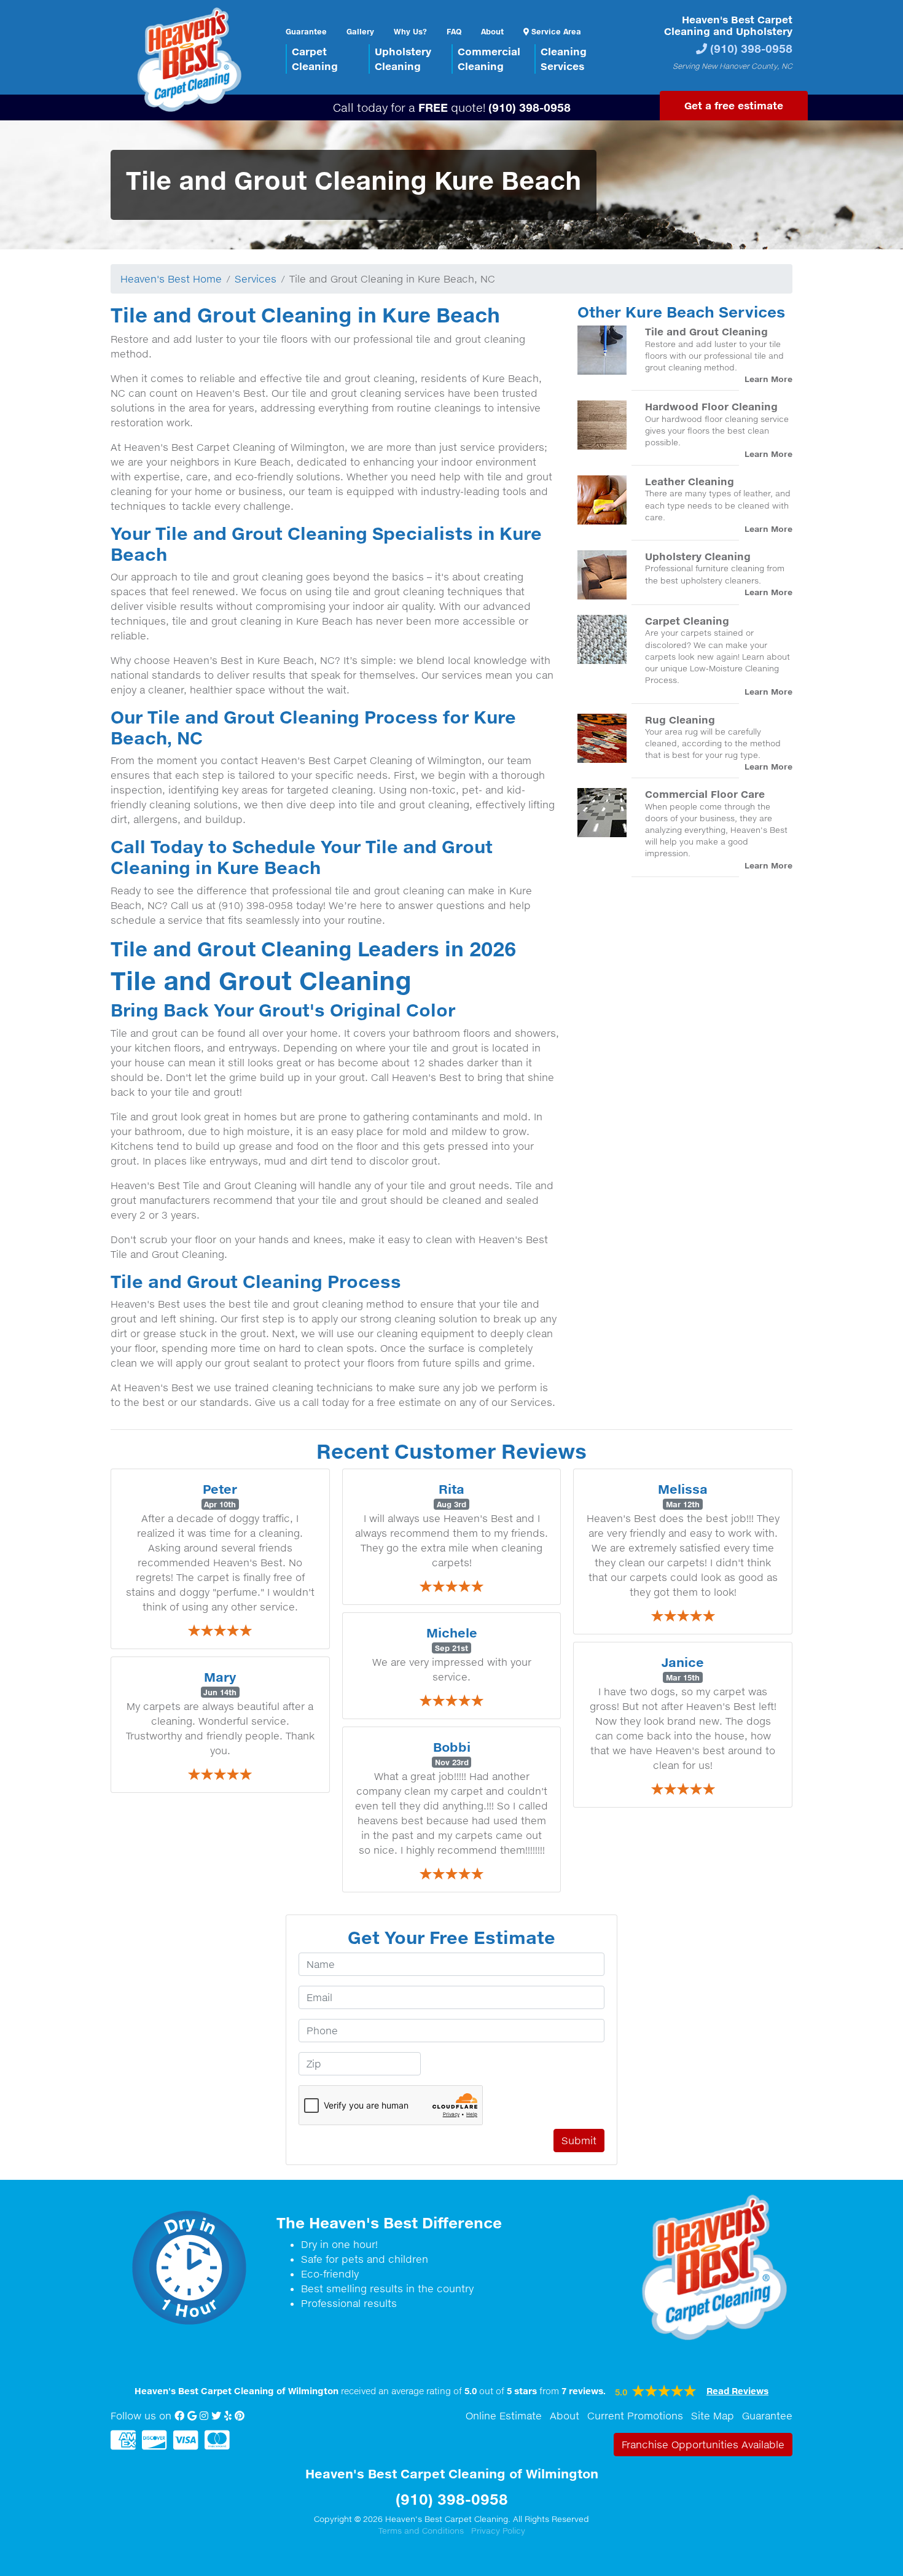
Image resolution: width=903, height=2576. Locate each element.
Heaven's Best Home (171, 279)
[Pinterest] (240, 2416)
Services (256, 279)
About (492, 31)
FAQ (454, 31)
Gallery (360, 31)
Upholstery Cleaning (698, 556)
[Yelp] (228, 2416)
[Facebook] (179, 2416)
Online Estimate (504, 2416)
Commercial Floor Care (705, 794)
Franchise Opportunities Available (703, 2445)
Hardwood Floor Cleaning (711, 406)
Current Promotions (635, 2416)
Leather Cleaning (690, 481)
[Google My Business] (192, 2416)
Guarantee (306, 31)
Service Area (555, 31)
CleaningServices (564, 59)
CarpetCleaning (315, 59)
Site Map (713, 2416)
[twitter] (216, 2416)
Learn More (768, 379)
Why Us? (410, 31)
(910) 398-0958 (751, 48)
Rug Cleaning (680, 720)
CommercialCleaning (489, 59)
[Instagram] (204, 2416)
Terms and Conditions (421, 2531)
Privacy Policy (498, 2531)
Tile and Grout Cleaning (706, 331)
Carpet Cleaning (687, 621)
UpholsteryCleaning (403, 59)
